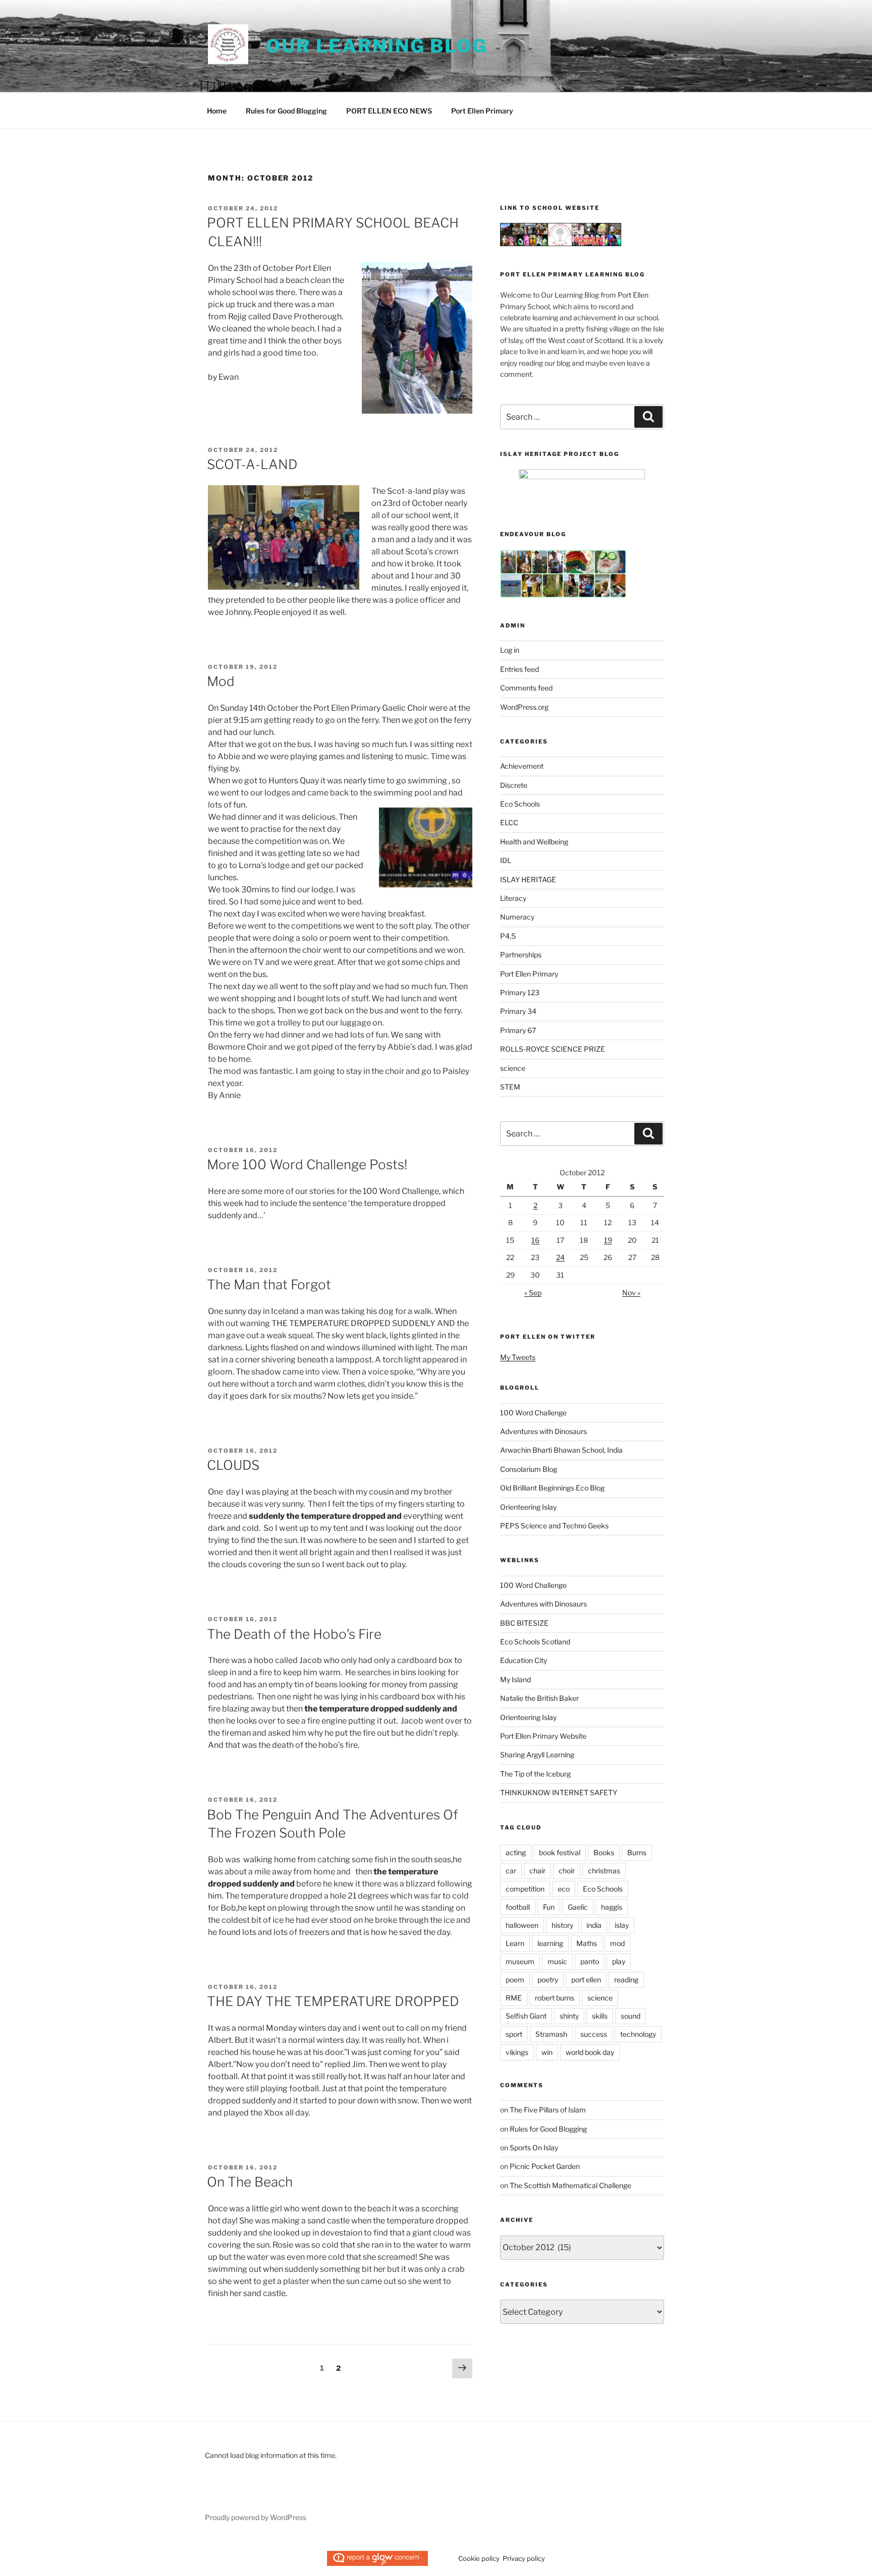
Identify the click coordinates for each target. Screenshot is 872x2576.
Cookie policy (479, 2558)
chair (537, 1871)
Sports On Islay (534, 2148)
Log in (510, 650)
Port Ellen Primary (482, 111)
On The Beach (250, 2182)
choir (567, 1871)
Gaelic (578, 1907)
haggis (612, 1907)
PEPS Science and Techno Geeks (554, 1526)
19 (608, 1240)
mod (617, 1943)
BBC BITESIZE (524, 1623)
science (513, 1068)
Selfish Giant (526, 2016)
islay (622, 1925)
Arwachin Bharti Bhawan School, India (561, 1450)
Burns (637, 1852)
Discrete (514, 785)
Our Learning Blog (377, 46)
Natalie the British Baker (539, 1698)
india (594, 1925)
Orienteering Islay (528, 1507)
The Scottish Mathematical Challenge (570, 2185)
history (562, 1925)
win (547, 2052)
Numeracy (517, 917)
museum (520, 1961)
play (619, 1961)
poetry (548, 1980)
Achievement (522, 766)
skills (600, 2016)
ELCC (509, 822)
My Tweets (518, 1357)
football (518, 1907)
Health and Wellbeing (534, 842)
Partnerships (521, 955)
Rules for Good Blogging (286, 111)
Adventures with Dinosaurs (543, 1431)
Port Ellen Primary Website (543, 1736)
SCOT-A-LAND (252, 464)
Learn (515, 1943)
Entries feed (520, 669)
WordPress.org (524, 707)
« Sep (533, 1293)
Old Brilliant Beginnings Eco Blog (552, 1488)
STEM (510, 1087)
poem (515, 1980)
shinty (569, 2016)
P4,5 (508, 936)
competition (525, 1889)
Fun (549, 1907)
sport (514, 2034)
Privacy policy (524, 2558)
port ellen (586, 1980)
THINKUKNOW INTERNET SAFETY (559, 1792)
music (557, 1961)
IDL (506, 860)
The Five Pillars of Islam (548, 2110)
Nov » (631, 1293)
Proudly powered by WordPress (256, 2517)
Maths (587, 1943)
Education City (524, 1660)
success (594, 2034)
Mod (221, 681)
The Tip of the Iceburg (535, 1774)
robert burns (555, 1998)
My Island (515, 1679)
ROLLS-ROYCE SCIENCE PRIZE (553, 1049)
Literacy (513, 898)
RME (514, 1998)
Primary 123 (520, 992)
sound (631, 2016)
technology (638, 2034)
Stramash (551, 2034)
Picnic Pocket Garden (545, 2166)
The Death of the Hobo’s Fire (294, 1634)
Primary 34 (518, 1011)
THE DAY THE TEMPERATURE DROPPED (333, 2001)
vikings (517, 2052)
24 (560, 1257)
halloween (522, 1925)
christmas (604, 1871)
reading (626, 1980)
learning (550, 1943)
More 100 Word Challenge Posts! (307, 1164)
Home (217, 111)
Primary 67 (518, 1030)
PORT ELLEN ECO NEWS (389, 111)
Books (604, 1852)
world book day (590, 2052)
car (511, 1871)
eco (564, 1889)
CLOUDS (233, 1465)
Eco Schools (520, 804)
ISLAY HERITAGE (528, 879)
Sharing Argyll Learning (537, 1755)
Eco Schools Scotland (535, 1642)
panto (590, 1961)
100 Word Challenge (533, 1413)
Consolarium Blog (529, 1469)
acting (516, 1852)
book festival (560, 1852)
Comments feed (526, 688)
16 (535, 1240)
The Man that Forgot (269, 1284)
